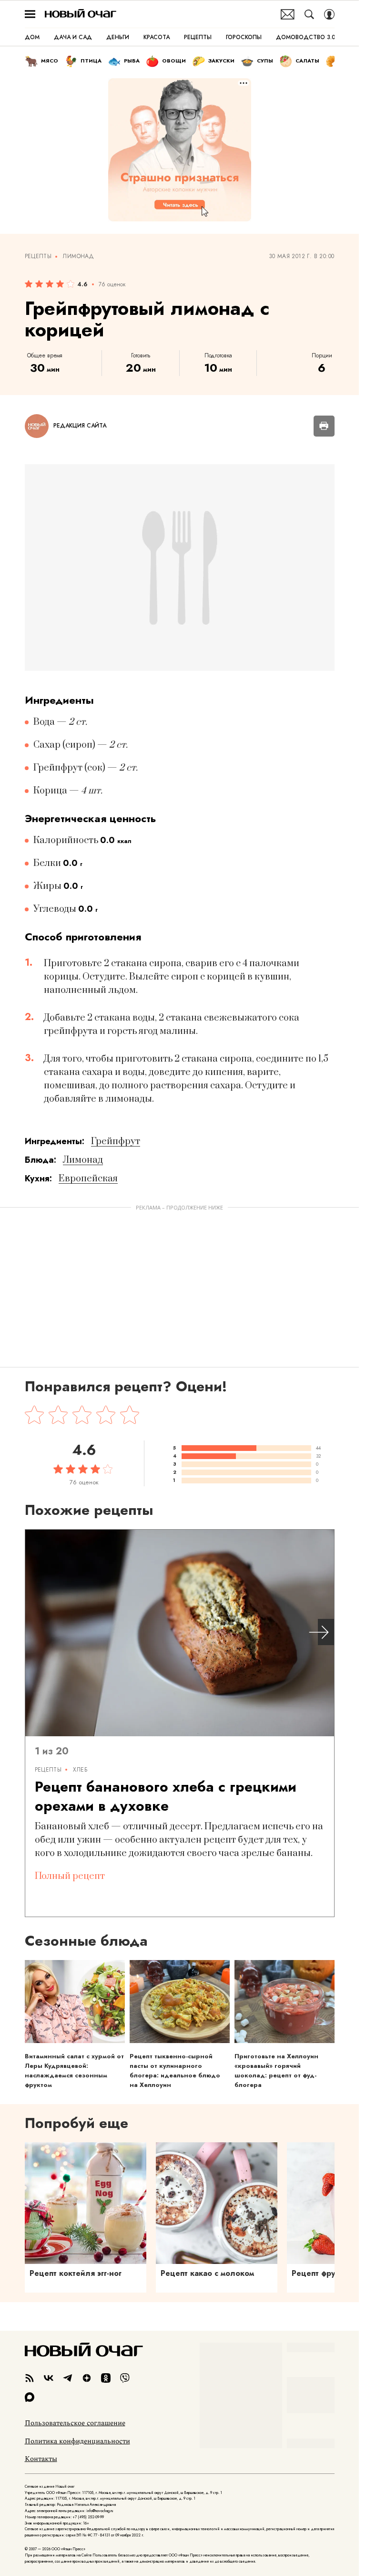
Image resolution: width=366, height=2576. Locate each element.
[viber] (125, 2378)
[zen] (87, 2378)
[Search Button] (309, 14)
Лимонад (78, 257)
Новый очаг (81, 14)
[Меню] (30, 14)
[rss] (30, 2378)
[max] (30, 2397)
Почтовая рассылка (288, 14)
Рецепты (38, 257)
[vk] (49, 2378)
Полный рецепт (70, 1876)
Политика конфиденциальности (77, 2441)
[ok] (106, 2378)
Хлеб (80, 1770)
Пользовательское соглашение (75, 2423)
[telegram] (68, 2378)
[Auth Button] (329, 14)
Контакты (41, 2459)
